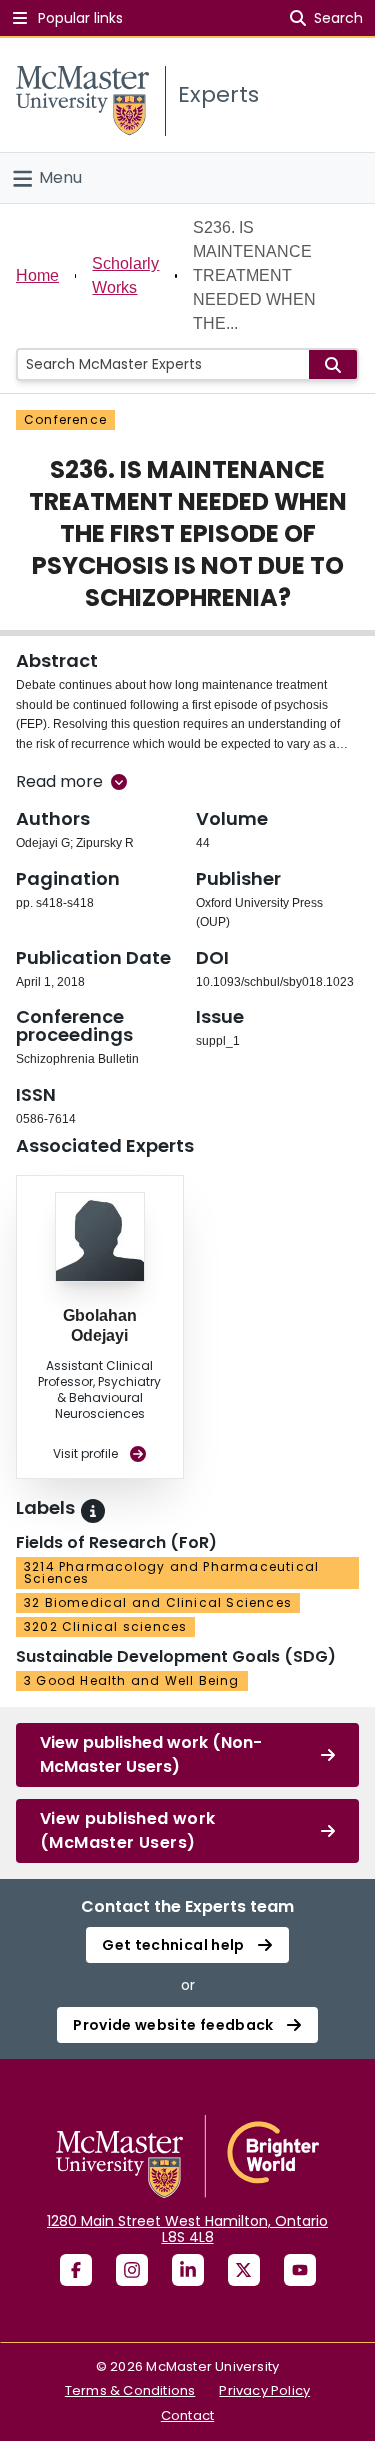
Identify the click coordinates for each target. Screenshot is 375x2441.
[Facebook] (76, 2270)
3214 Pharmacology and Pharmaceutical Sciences (171, 1572)
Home (37, 275)
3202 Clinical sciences (105, 1626)
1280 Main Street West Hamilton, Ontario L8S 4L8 (187, 2229)
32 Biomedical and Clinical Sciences (158, 1602)
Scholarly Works (125, 275)
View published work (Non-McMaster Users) (151, 1754)
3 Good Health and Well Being (132, 1680)
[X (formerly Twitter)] (244, 2270)
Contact (187, 2415)
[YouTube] (300, 2270)
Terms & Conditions (130, 2390)
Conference (65, 419)
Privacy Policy (264, 2390)
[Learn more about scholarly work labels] (93, 1511)
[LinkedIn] (188, 2270)
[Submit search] (333, 364)
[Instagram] (132, 2270)
